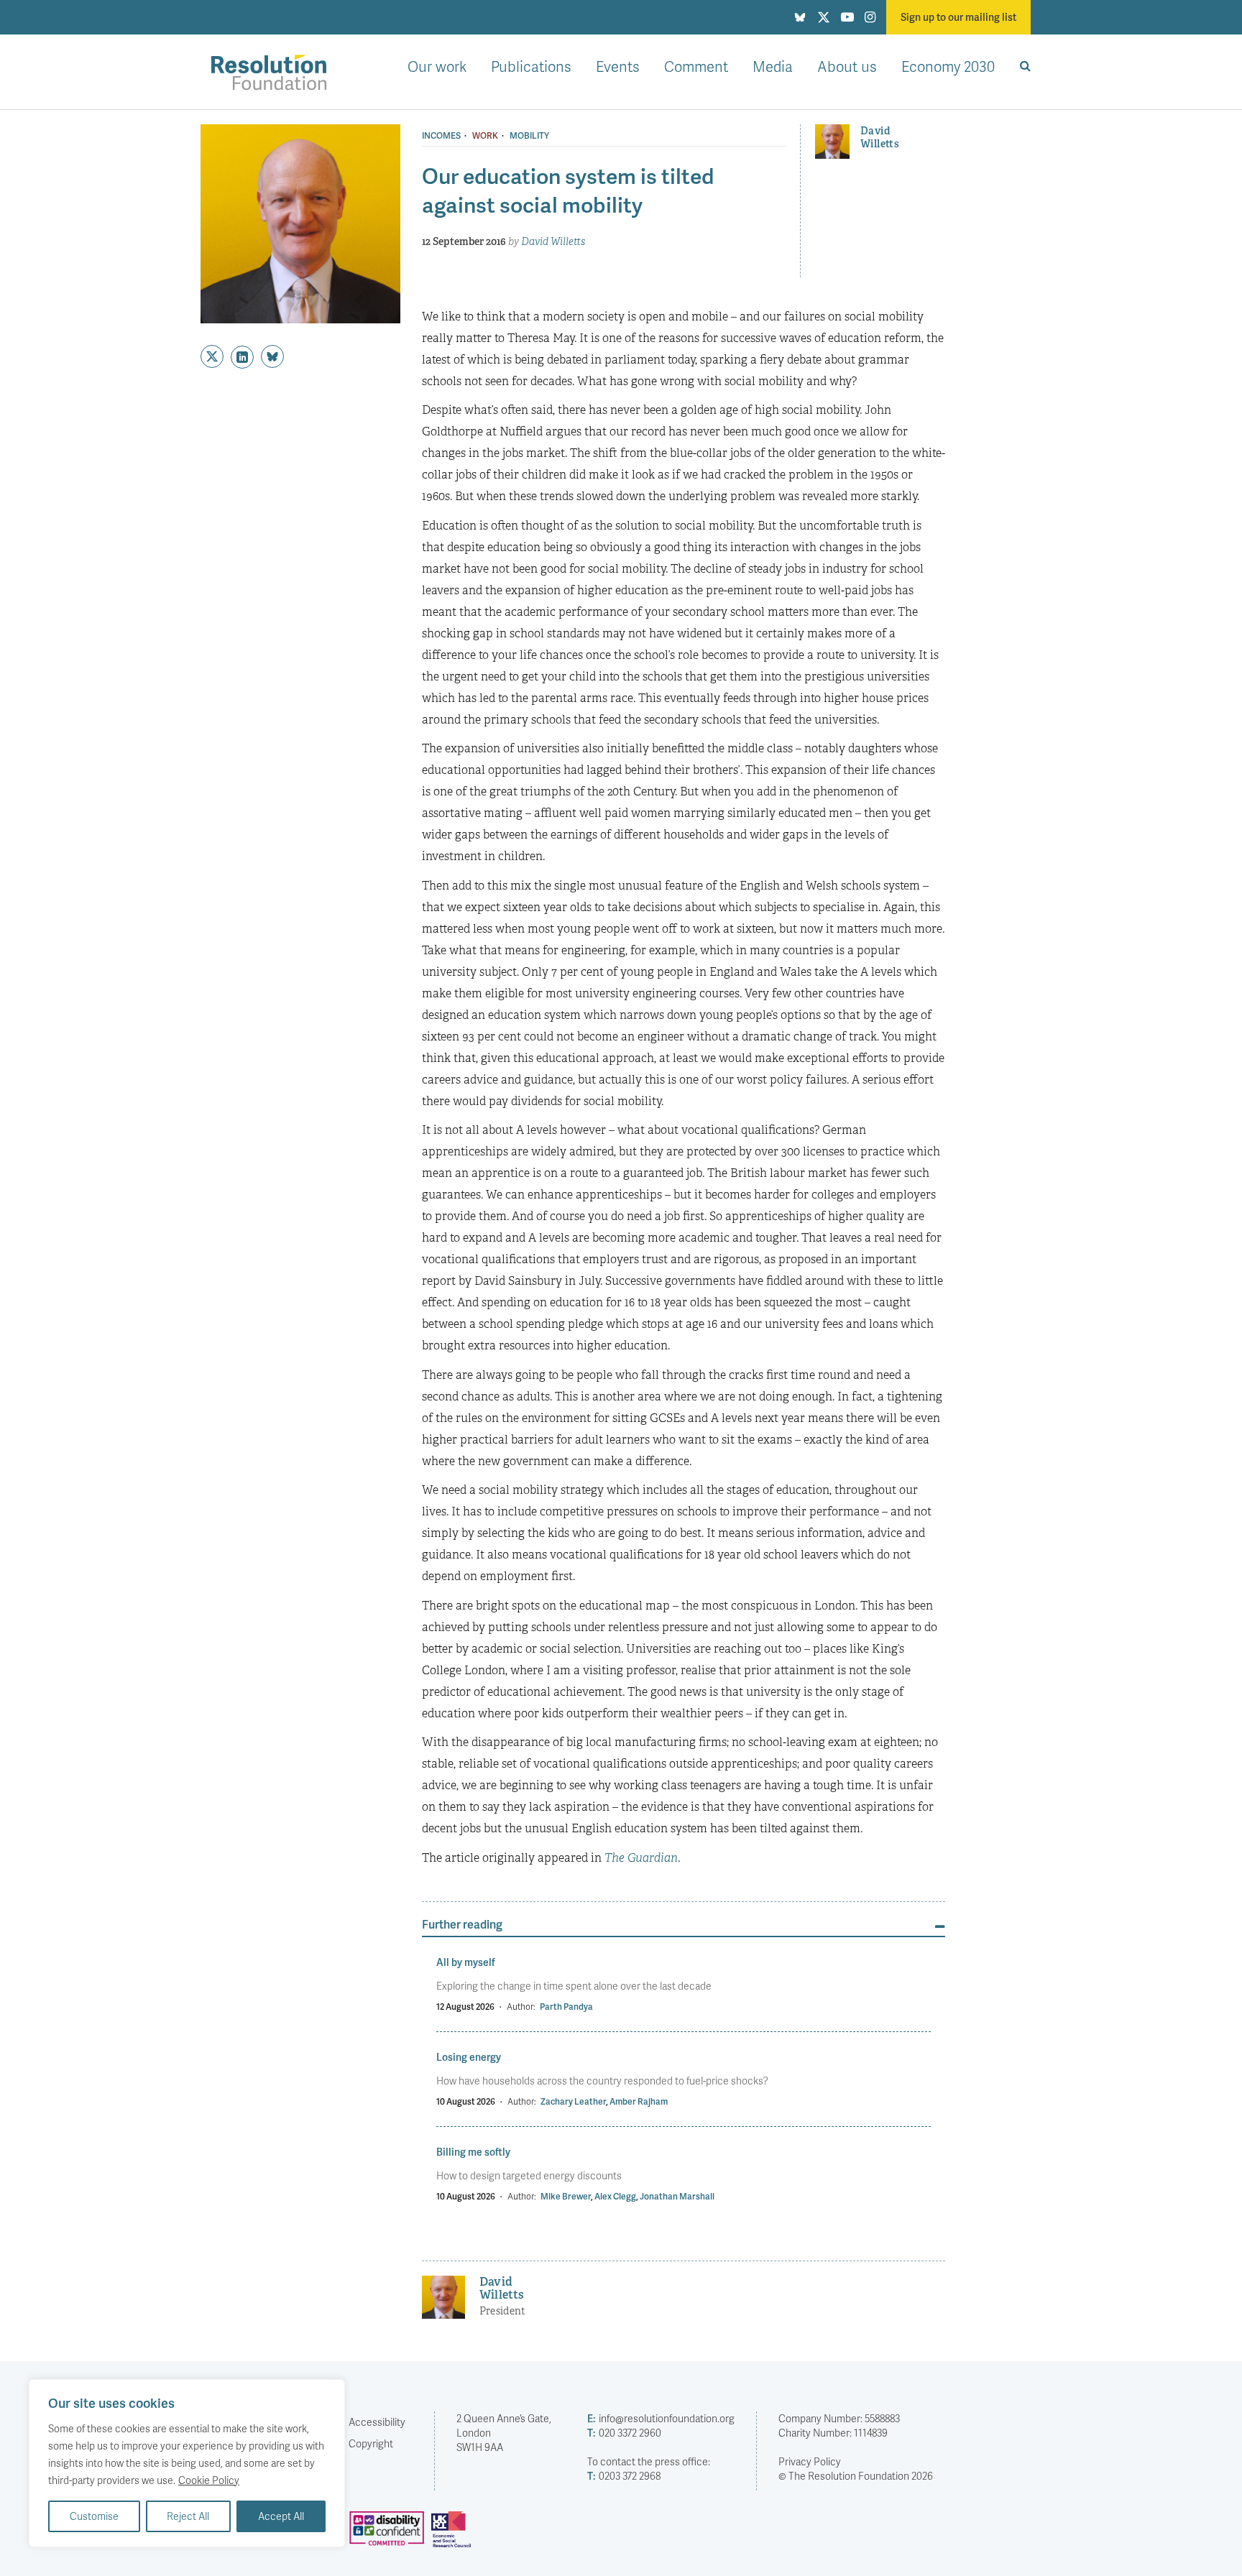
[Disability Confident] (390, 2535)
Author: (521, 2007)
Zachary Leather (573, 2101)
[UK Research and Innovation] (454, 2535)
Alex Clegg (615, 2196)
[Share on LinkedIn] (242, 357)
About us (847, 66)
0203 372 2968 (624, 2476)
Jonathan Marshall (677, 2196)
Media (773, 66)
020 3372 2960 (624, 2433)
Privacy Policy (810, 2461)
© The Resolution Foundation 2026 (856, 2476)
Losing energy (469, 2057)
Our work (437, 66)
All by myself (466, 1962)
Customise (94, 2516)
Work (485, 136)
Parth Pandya (566, 2007)
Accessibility (377, 2422)
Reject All (188, 2516)
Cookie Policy (209, 2480)
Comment (696, 66)
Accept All (281, 2516)
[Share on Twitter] (212, 356)
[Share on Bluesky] (272, 356)
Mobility (529, 136)
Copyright (371, 2443)
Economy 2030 (948, 66)
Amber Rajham (639, 2101)
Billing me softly (473, 2152)
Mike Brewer (566, 2196)
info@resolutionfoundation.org (661, 2418)
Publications (531, 66)
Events (618, 66)
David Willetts (553, 241)
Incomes (441, 136)
